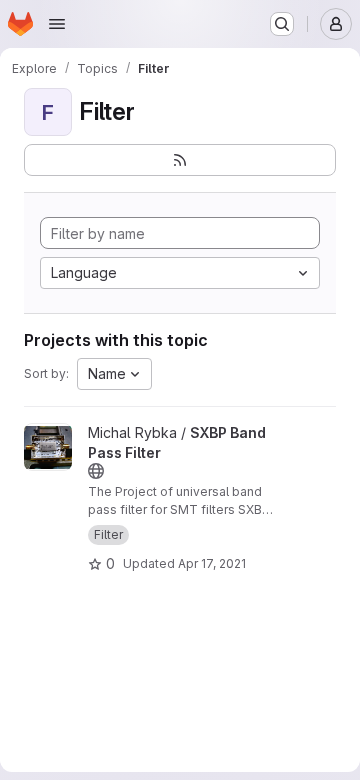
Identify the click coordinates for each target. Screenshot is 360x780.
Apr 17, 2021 (212, 563)
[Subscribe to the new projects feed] (180, 160)
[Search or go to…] (282, 24)
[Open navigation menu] (57, 24)
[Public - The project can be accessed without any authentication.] (96, 471)
